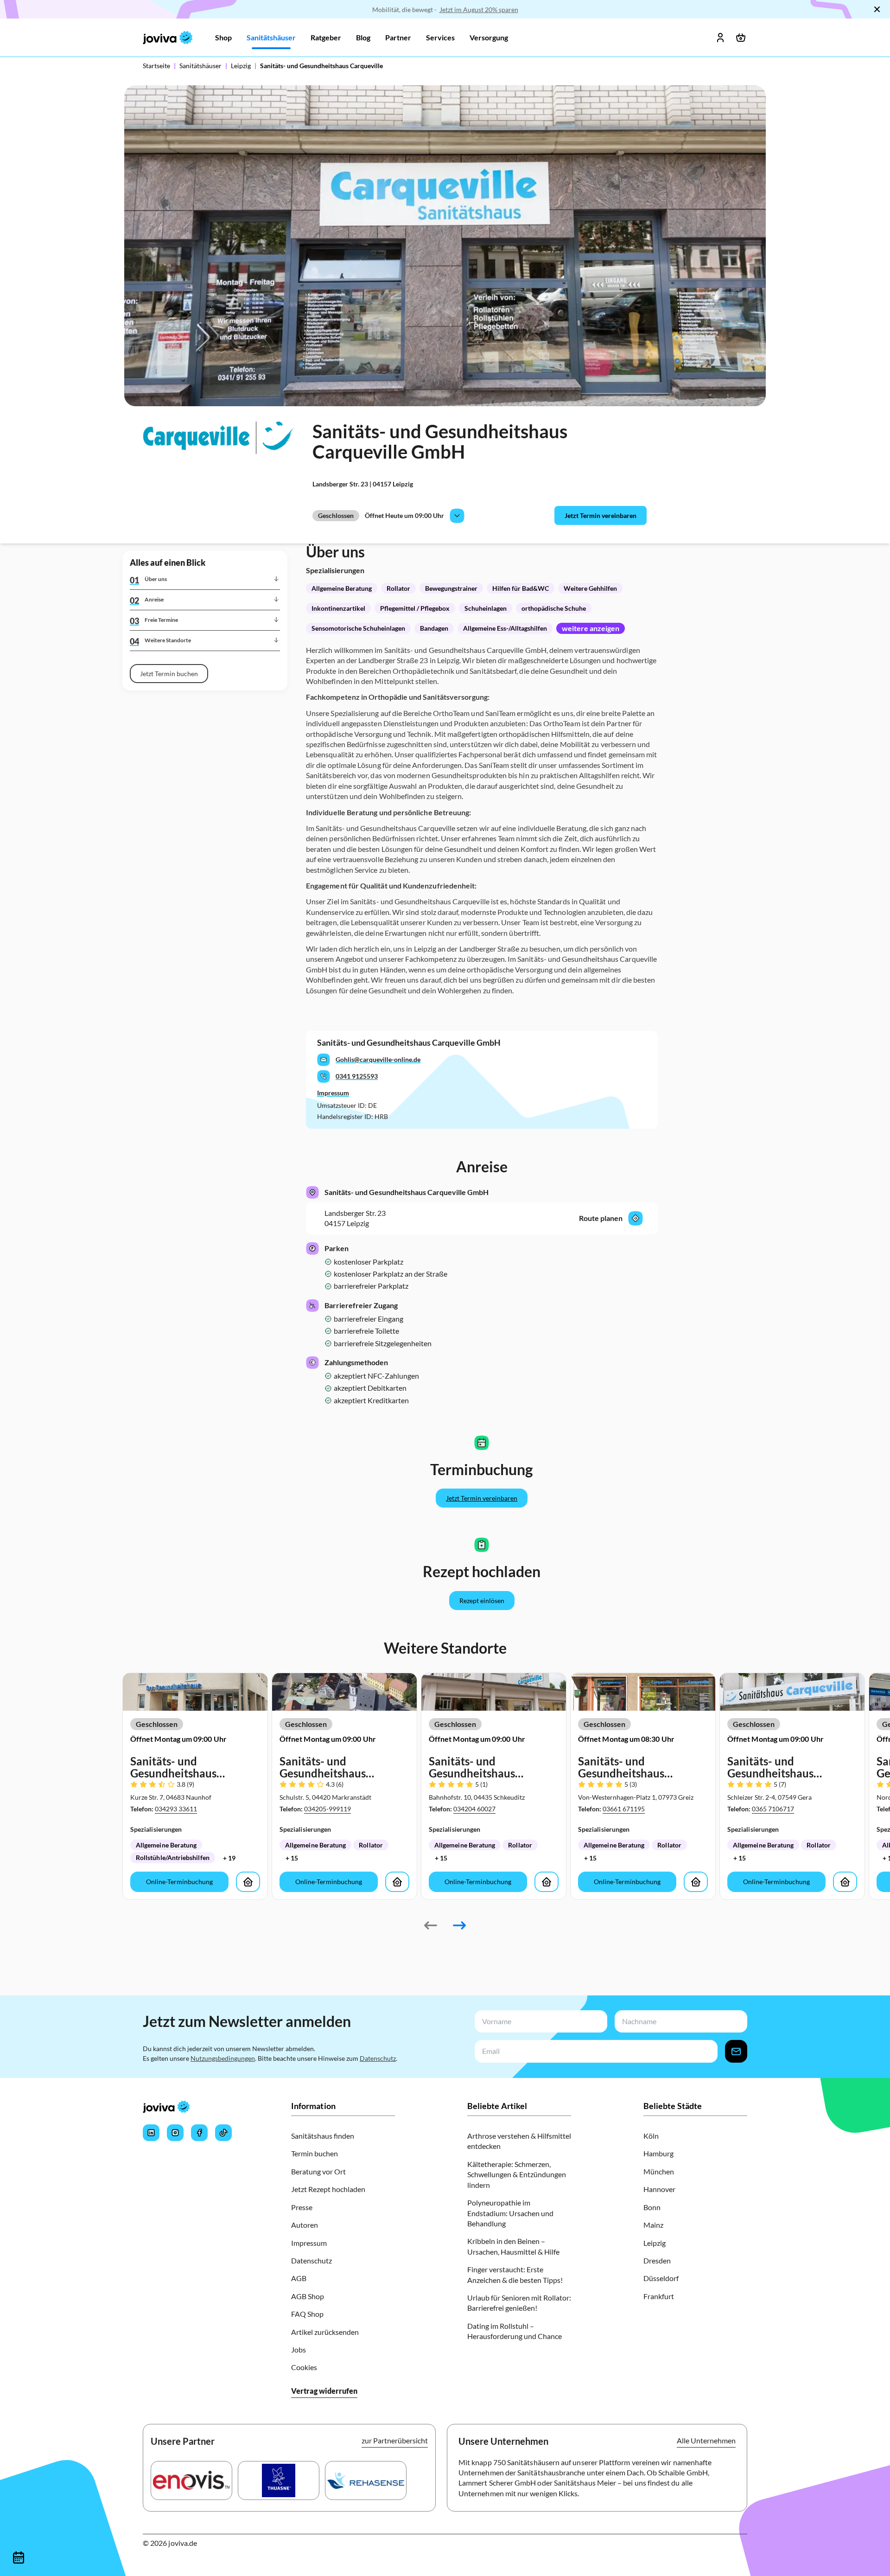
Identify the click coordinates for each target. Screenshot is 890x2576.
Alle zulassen (578, 1390)
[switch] (393, 1352)
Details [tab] (445, 1210)
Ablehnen (312, 1390)
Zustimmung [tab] (306, 1211)
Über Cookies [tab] (584, 1210)
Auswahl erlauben (445, 1390)
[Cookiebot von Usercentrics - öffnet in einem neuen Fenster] (603, 1179)
